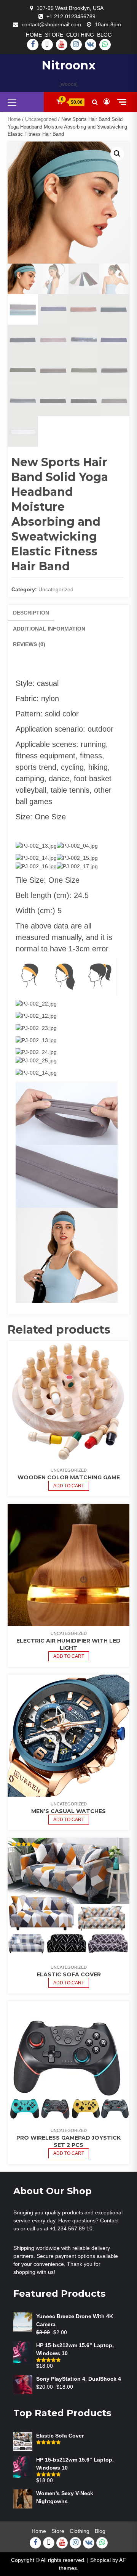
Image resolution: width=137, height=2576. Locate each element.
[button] (117, 154)
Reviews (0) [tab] (29, 644)
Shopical (100, 2560)
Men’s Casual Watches (68, 1811)
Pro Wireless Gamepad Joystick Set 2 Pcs (68, 2141)
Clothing (80, 35)
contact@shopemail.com (51, 24)
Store (54, 35)
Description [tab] (31, 613)
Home (34, 35)
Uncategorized (41, 119)
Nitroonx (68, 65)
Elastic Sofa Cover (69, 1974)
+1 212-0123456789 (71, 16)
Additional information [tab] (49, 629)
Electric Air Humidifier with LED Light (68, 1644)
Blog (104, 35)
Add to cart (69, 1486)
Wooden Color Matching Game (69, 1477)
